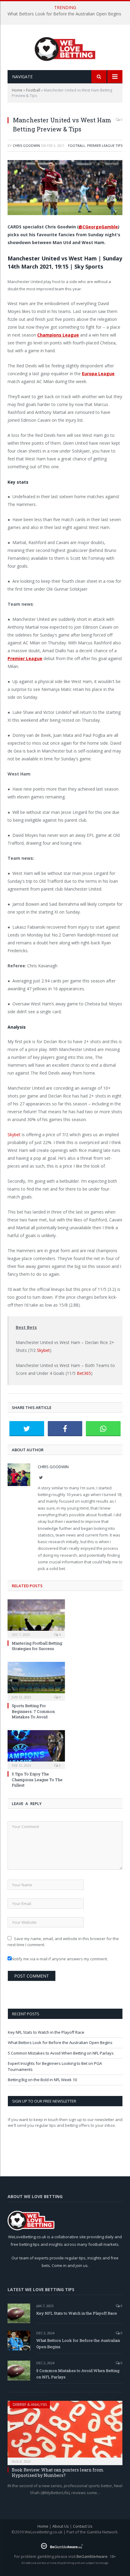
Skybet (14, 1135)
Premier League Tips (105, 145)
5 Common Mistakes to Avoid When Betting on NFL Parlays (61, 2053)
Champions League (58, 335)
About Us (61, 2526)
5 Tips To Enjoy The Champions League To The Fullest (37, 1779)
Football (33, 90)
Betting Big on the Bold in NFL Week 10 (42, 2080)
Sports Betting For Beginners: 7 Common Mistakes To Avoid (33, 1711)
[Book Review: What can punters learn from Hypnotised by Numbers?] (65, 2431)
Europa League (98, 374)
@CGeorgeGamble (98, 227)
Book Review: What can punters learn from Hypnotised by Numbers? (58, 2473)
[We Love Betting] (65, 48)
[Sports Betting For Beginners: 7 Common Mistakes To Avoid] (36, 1681)
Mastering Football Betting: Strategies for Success (37, 1646)
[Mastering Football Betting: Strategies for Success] (36, 1618)
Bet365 (84, 1373)
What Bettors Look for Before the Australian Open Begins (64, 14)
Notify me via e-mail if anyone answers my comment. (60, 1959)
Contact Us (83, 2526)
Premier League (25, 658)
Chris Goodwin (26, 145)
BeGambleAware (92, 2556)
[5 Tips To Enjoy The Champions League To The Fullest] (36, 1749)
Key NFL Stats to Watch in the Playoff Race (46, 2032)
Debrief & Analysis (30, 2405)
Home (17, 90)
